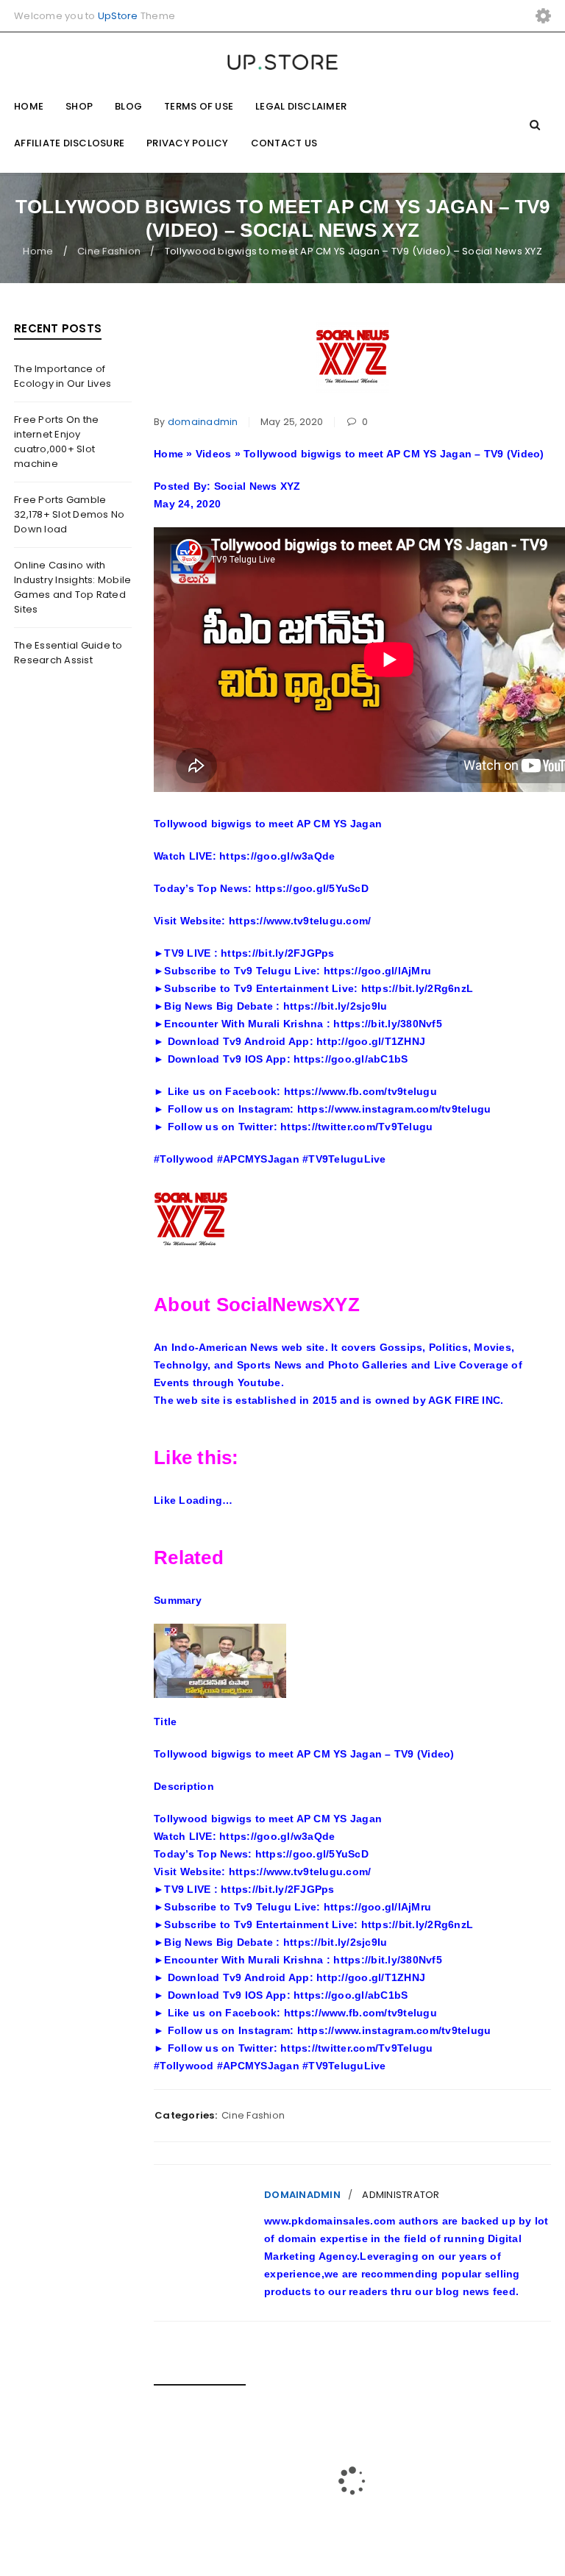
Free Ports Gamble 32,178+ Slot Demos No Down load (69, 514)
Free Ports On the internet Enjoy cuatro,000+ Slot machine (56, 442)
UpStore (118, 16)
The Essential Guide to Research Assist (68, 653)
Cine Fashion (109, 251)
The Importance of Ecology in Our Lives (63, 376)
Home (38, 251)
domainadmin (203, 422)
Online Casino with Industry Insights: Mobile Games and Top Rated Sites (72, 587)
